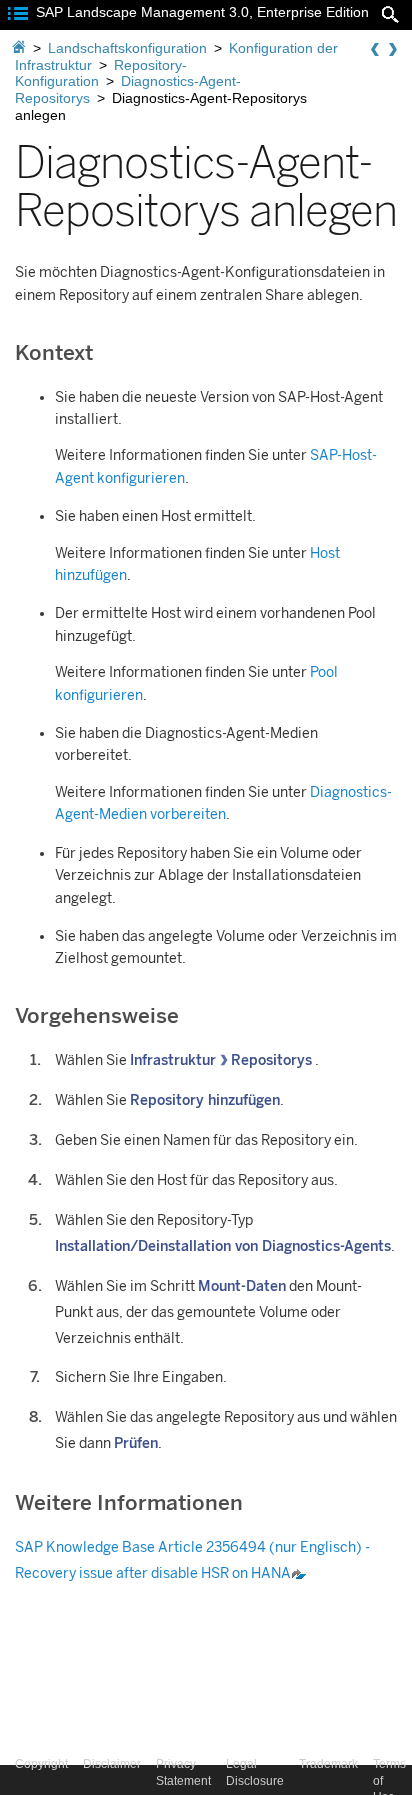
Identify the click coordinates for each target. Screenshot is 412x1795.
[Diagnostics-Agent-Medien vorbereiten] (375, 50)
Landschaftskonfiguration (127, 48)
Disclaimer (112, 1764)
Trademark (328, 1764)
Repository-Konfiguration (101, 73)
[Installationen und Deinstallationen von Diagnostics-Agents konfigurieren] (393, 50)
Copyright (41, 1764)
